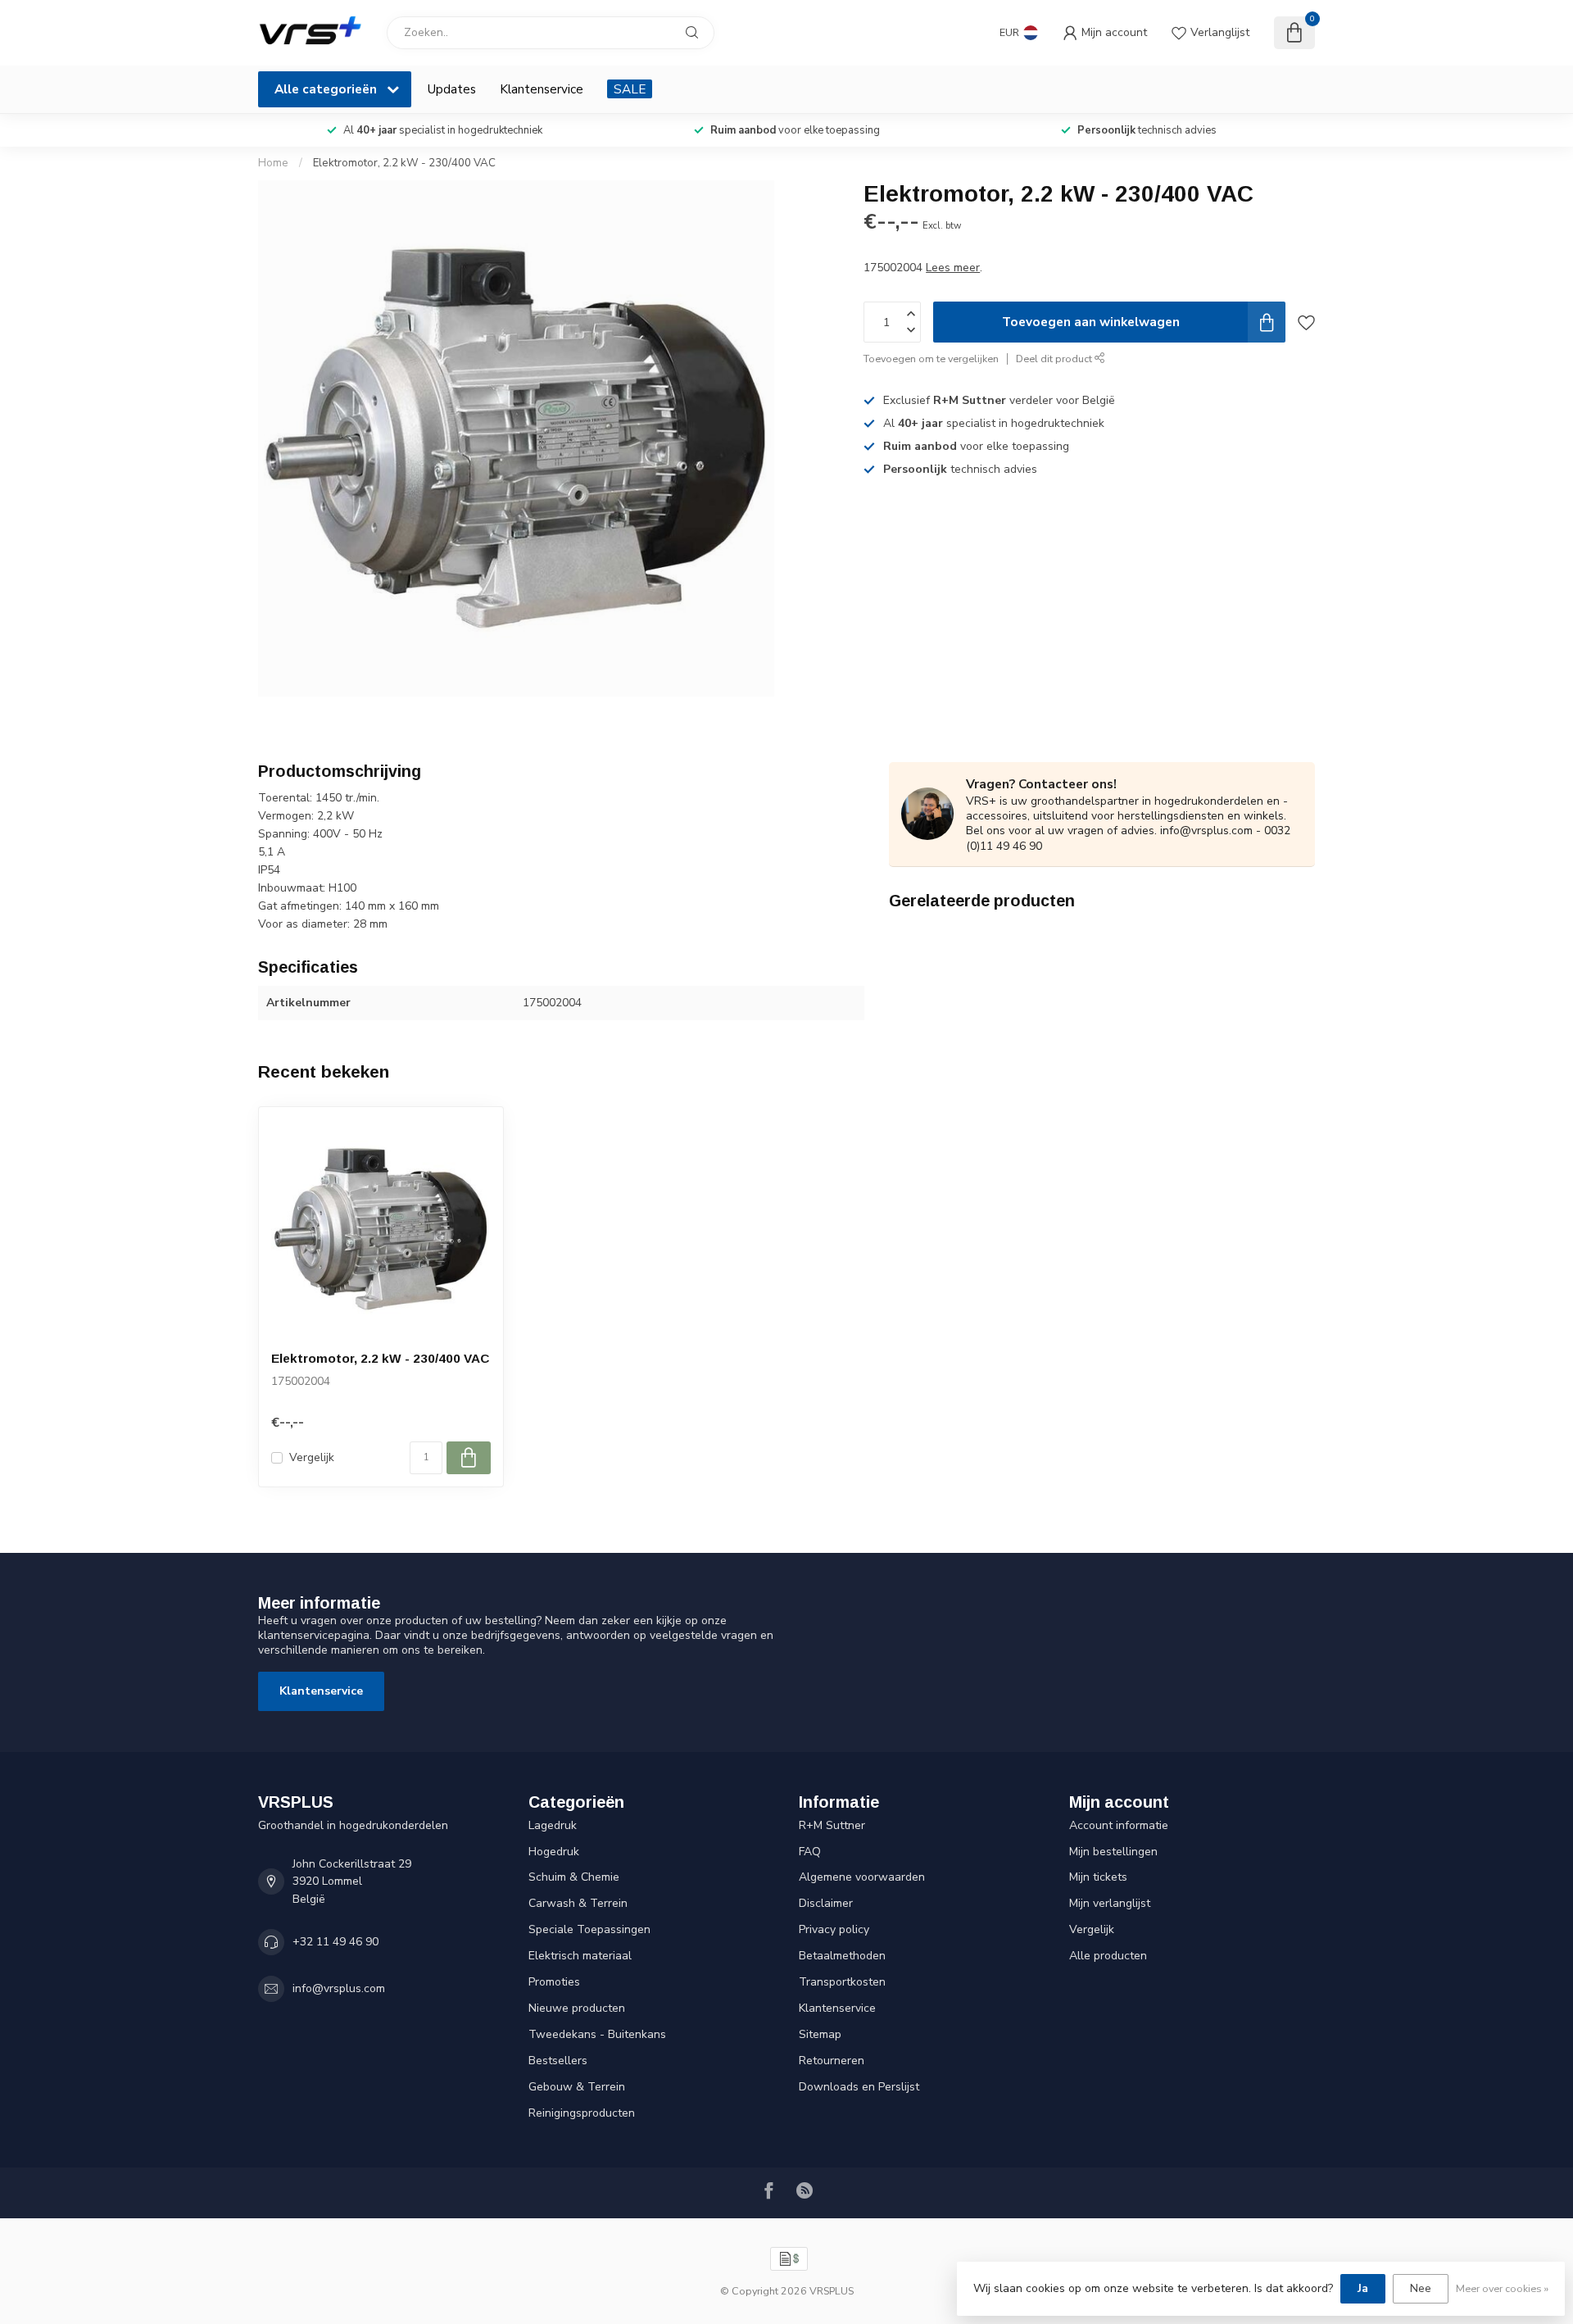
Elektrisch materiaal (580, 1956)
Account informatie (1119, 1825)
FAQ (810, 1852)
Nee (1421, 2288)
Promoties (554, 1982)
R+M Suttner (832, 1825)
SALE (630, 89)
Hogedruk (554, 1852)
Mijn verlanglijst (1110, 1903)
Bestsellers (558, 2061)
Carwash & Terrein (578, 1903)
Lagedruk (553, 1825)
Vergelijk (312, 1457)
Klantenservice (542, 89)
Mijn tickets (1098, 1877)
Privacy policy (834, 1929)
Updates (452, 89)
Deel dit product (1055, 359)
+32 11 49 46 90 (335, 1942)
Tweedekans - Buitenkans (597, 2034)
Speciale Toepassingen (589, 1929)
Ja (1363, 2288)
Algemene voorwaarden (862, 1877)
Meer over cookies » (1502, 2288)
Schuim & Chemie (574, 1877)
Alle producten (1108, 1956)
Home (273, 163)
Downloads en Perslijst (859, 2087)
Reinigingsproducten (582, 2113)
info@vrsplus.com (339, 1988)
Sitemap (820, 2034)
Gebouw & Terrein (577, 2087)
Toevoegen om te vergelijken (931, 359)
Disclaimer (826, 1903)
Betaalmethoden (842, 1956)
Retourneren (832, 2061)
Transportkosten (842, 1982)
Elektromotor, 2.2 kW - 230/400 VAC (404, 163)
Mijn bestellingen (1113, 1852)
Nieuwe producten (577, 2008)
